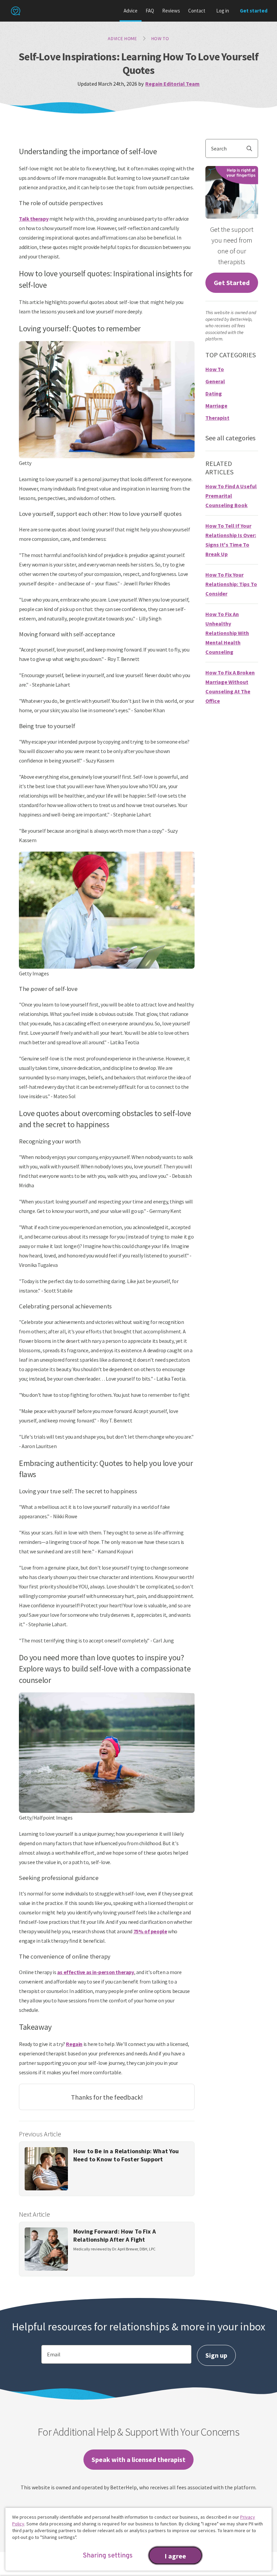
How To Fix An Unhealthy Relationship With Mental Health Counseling (227, 633)
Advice (131, 11)
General (215, 381)
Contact (197, 11)
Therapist (217, 418)
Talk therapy (34, 219)
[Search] (252, 148)
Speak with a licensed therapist (138, 2459)
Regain (74, 2044)
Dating (214, 393)
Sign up (216, 2355)
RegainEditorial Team (172, 84)
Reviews (171, 11)
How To (160, 38)
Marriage (216, 406)
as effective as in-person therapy (96, 1972)
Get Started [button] (232, 283)
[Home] (16, 11)
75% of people (150, 1931)
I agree (175, 2556)
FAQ (150, 11)
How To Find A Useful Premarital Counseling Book (231, 496)
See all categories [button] (230, 438)
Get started (254, 11)
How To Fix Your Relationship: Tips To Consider (231, 584)
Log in (223, 11)
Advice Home (122, 38)
